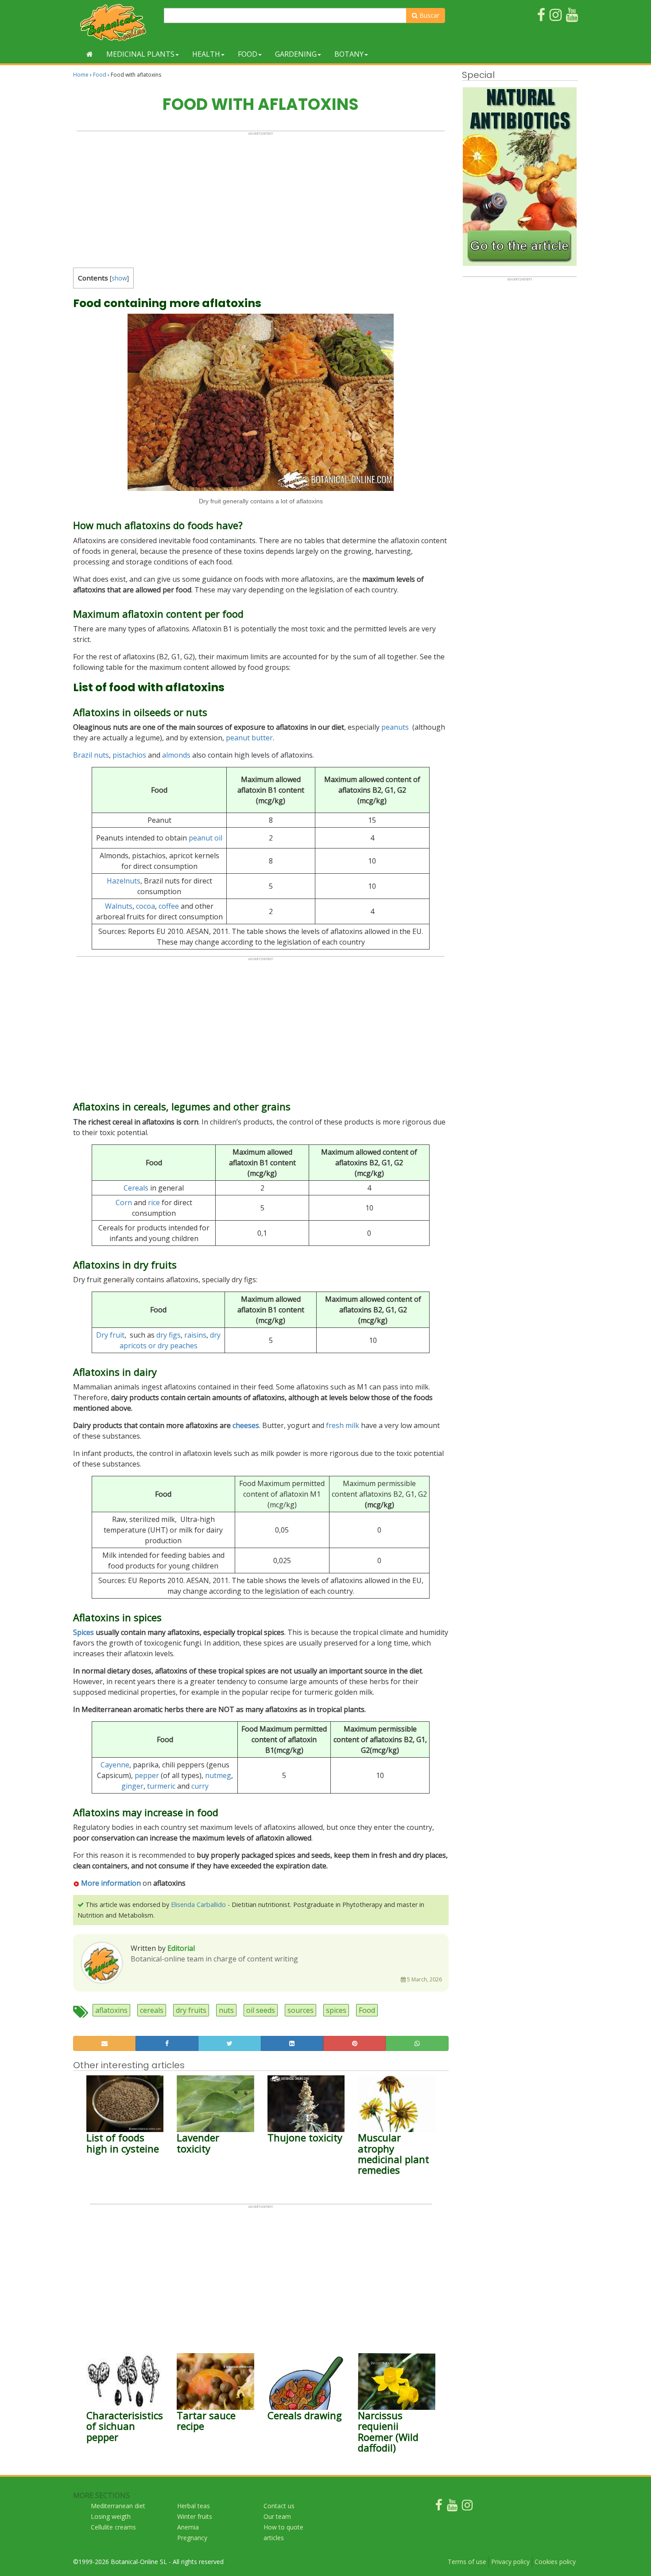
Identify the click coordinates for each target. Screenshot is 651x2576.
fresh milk (343, 1425)
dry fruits (191, 2010)
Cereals (136, 1188)
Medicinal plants (140, 54)
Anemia (188, 2527)
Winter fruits (195, 2516)
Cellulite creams (113, 2527)
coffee (169, 906)
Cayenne (115, 1765)
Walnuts (119, 906)
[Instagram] (467, 2507)
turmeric (161, 1786)
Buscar (428, 15)
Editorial (181, 1948)
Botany (349, 54)
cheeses (246, 1425)
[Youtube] (452, 2507)
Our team (277, 2516)
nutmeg (218, 1775)
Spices (83, 1632)
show (119, 278)
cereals (152, 2010)
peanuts (395, 727)
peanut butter (249, 738)
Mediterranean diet (118, 2506)
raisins (195, 1335)
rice (154, 1202)
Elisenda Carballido (198, 1905)
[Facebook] (439, 2507)
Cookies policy (555, 2562)
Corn (124, 1202)
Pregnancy (192, 2538)
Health (206, 54)
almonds (176, 755)
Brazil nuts (91, 755)
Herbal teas (194, 2506)
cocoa (145, 906)
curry (200, 1786)
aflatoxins (111, 2010)
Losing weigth (111, 2516)
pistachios (129, 755)
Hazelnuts (124, 881)
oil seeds (261, 2010)
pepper (147, 1775)
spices (336, 2010)
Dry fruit (110, 1335)
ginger (132, 1786)
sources (300, 2010)
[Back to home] (90, 54)
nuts (226, 2010)
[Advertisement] (261, 198)
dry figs (169, 1335)
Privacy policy (510, 2562)
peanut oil (205, 838)
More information (111, 1883)
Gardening (296, 54)
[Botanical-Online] (115, 22)
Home (81, 75)
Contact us (279, 2506)
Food (248, 54)
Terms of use (467, 2562)
